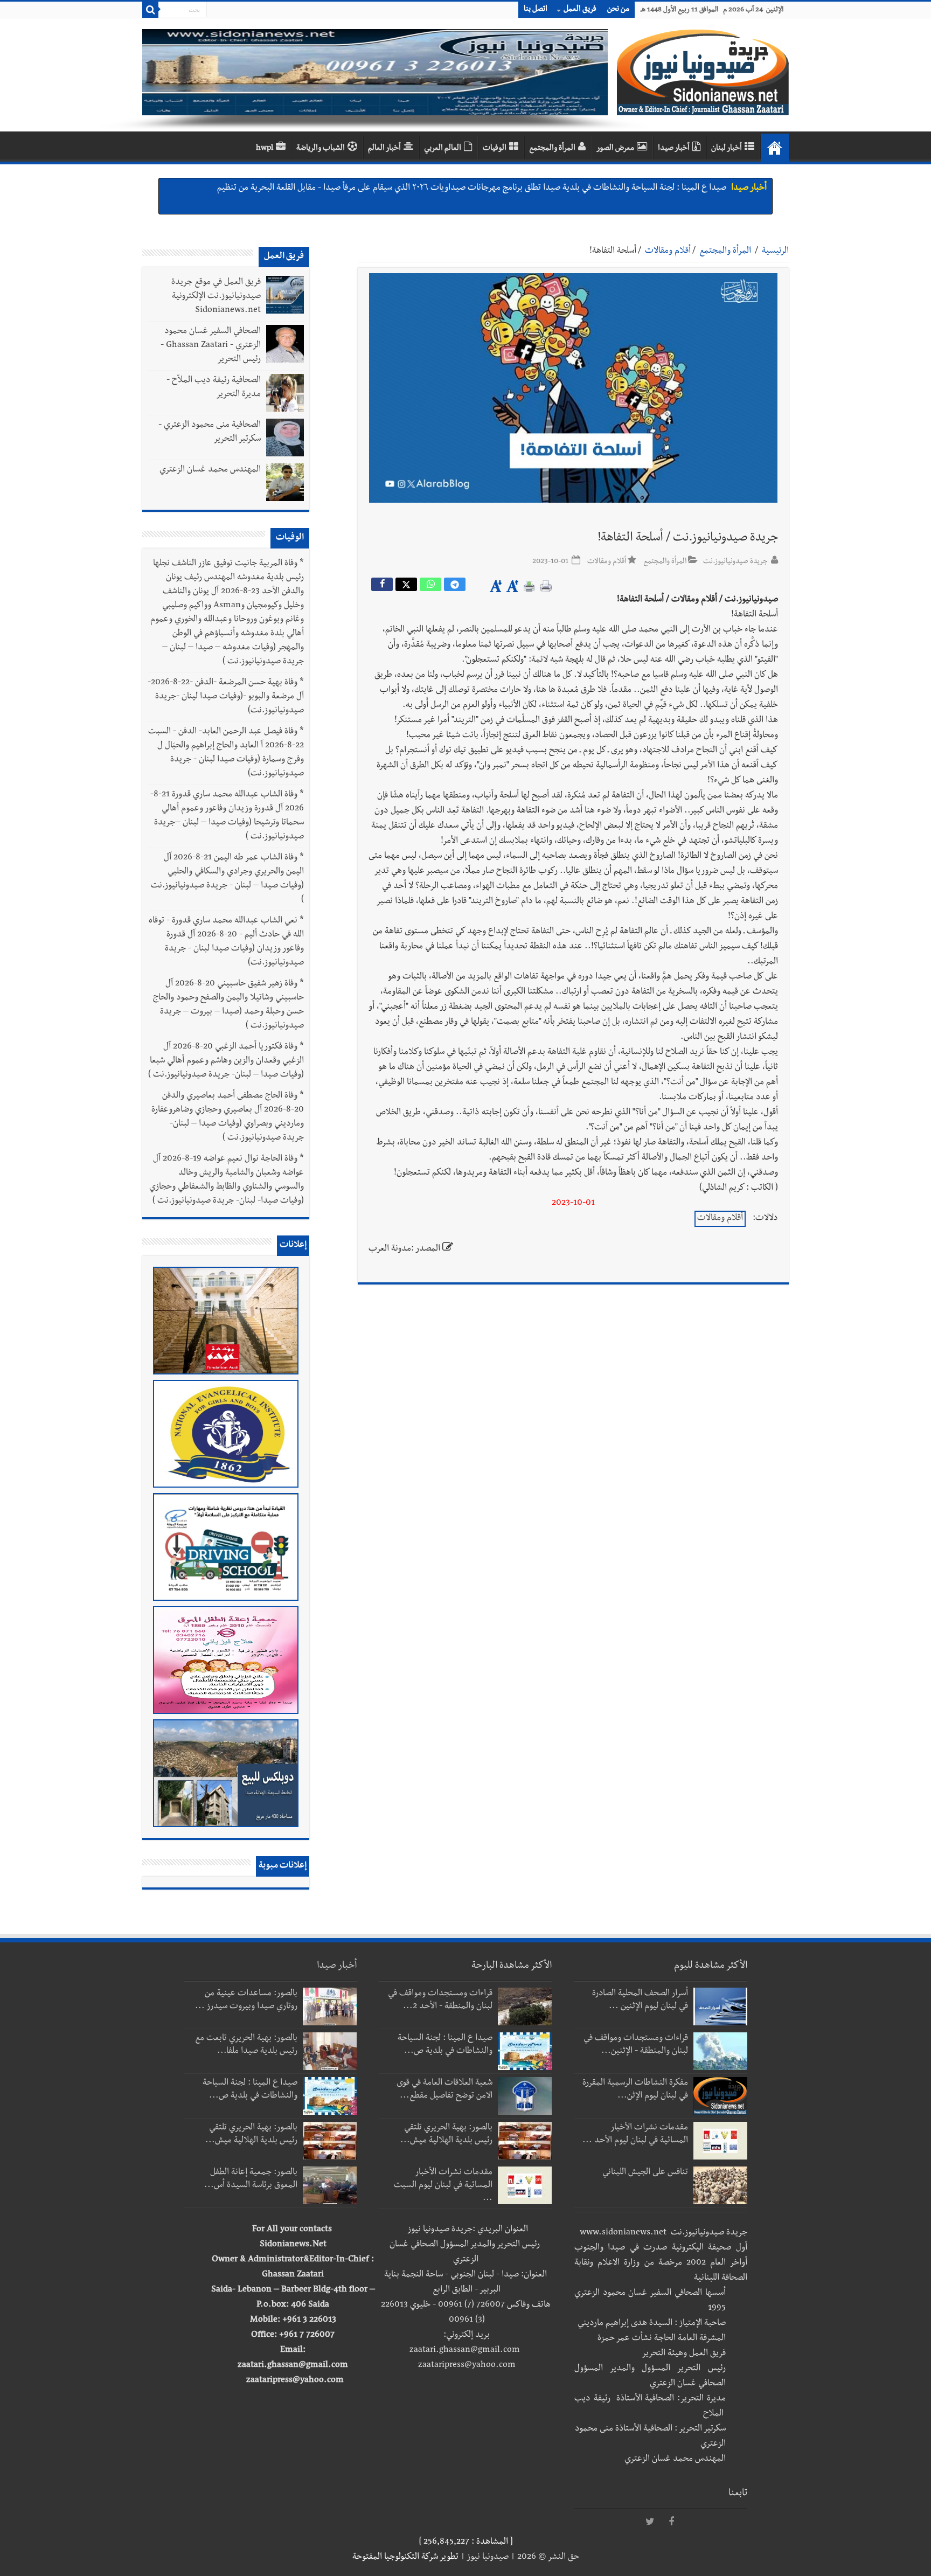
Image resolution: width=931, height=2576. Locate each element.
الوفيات (495, 149)
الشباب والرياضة (321, 149)
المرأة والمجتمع (552, 149)
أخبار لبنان (727, 149)
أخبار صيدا (674, 149)
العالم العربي (443, 149)
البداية (775, 148)
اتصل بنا (536, 10)
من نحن (618, 10)
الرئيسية (775, 252)
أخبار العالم (384, 149)
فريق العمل (580, 10)
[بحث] (150, 10)
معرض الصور (615, 149)
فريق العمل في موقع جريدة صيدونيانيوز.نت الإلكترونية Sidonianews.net (216, 297)
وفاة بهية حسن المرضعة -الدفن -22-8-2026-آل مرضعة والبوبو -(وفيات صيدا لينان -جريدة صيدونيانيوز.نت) (226, 697)
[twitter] (650, 2522)
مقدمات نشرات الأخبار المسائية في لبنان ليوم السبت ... (443, 2186)
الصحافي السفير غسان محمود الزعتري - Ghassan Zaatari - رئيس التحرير (211, 346)
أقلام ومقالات (668, 252)
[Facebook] (671, 2522)
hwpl (265, 149)
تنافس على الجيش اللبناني (645, 2173)
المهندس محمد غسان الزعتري (210, 470)
